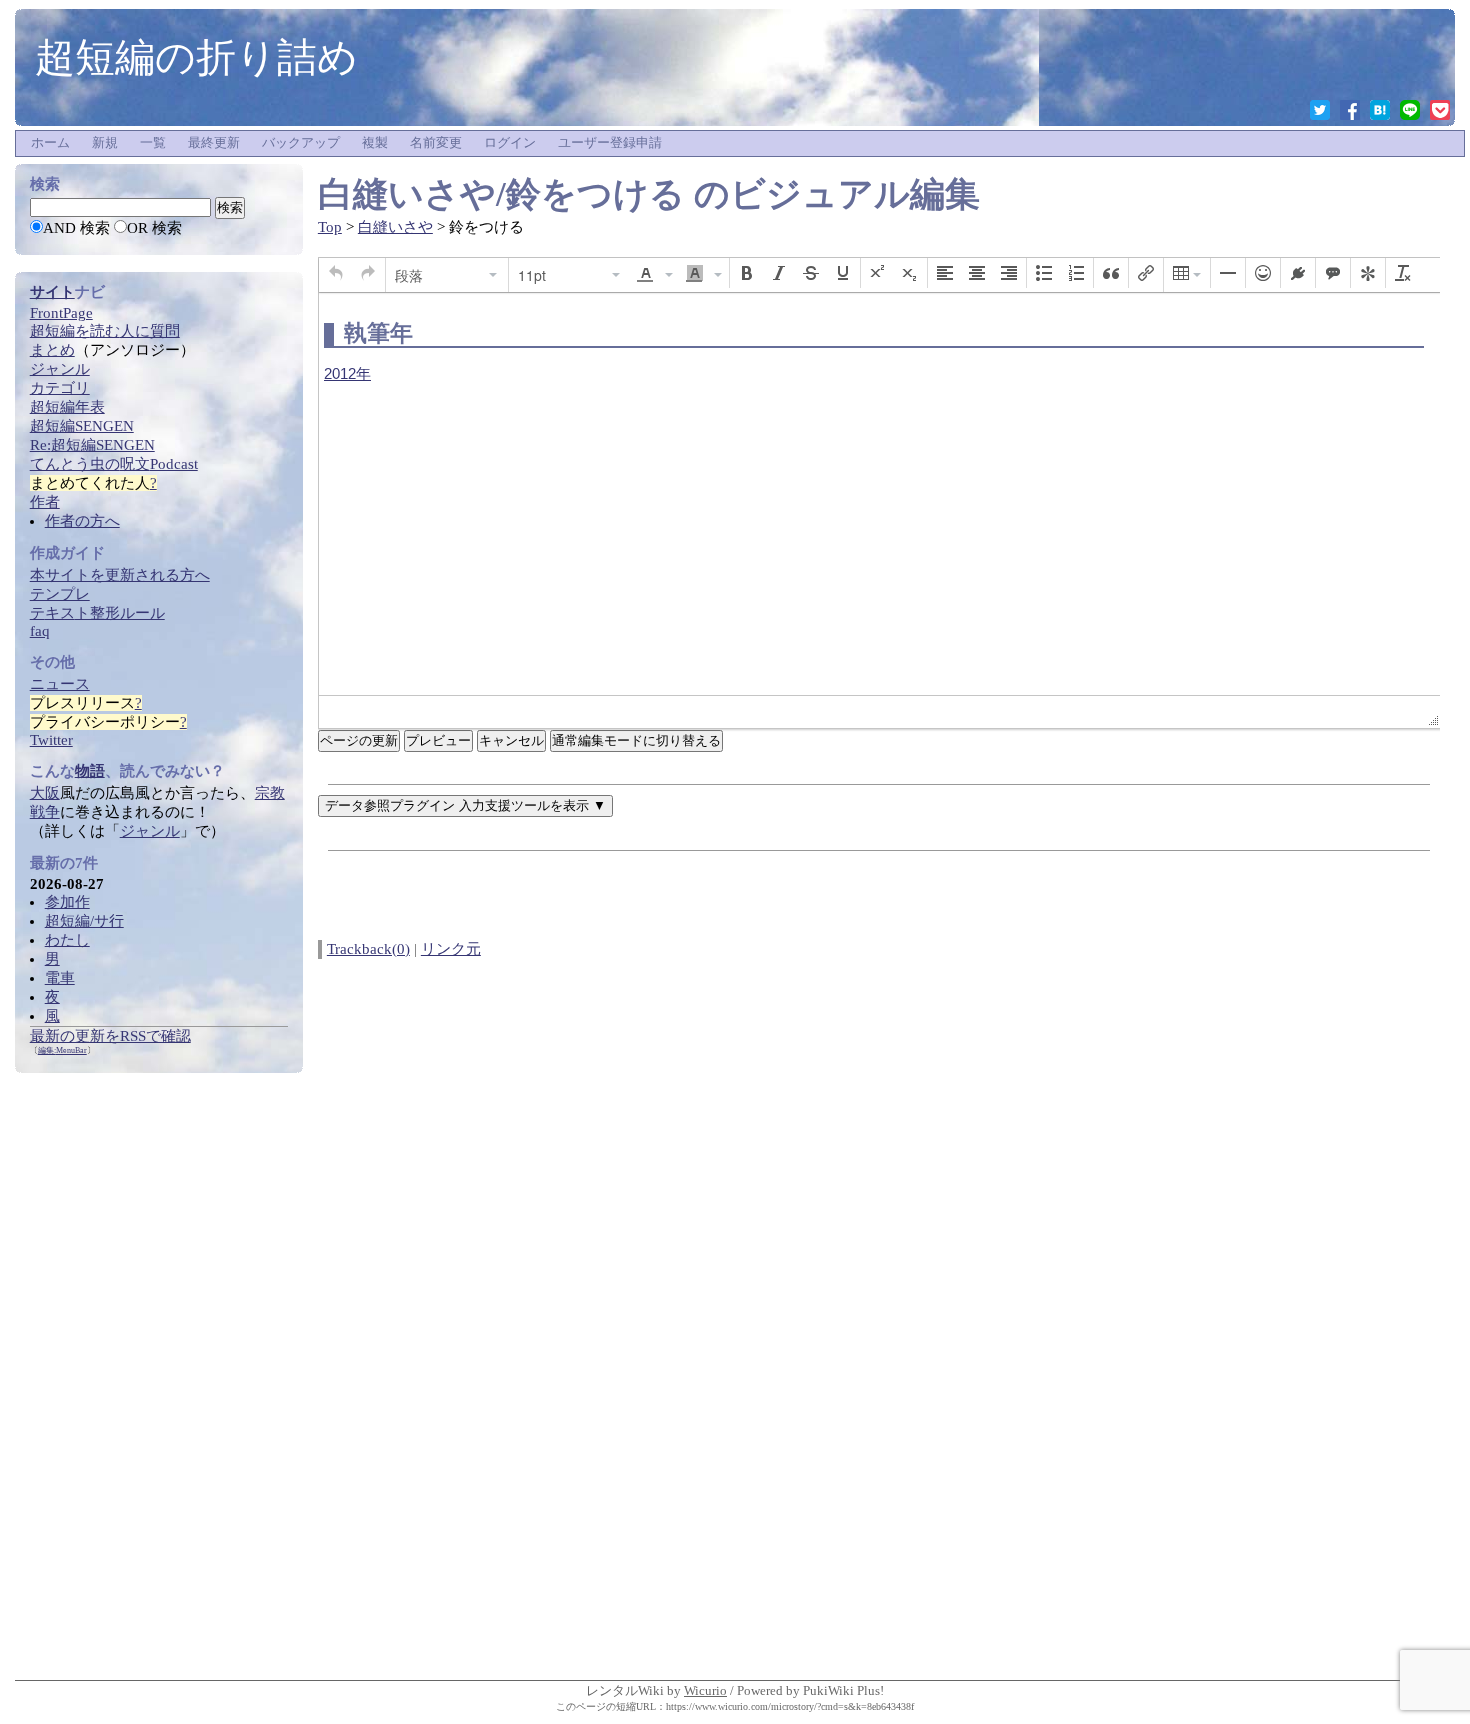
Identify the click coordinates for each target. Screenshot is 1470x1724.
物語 (90, 771)
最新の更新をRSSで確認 (110, 1036)
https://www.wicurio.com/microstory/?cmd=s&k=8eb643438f (790, 1706)
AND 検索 (76, 228)
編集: (62, 1050)
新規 (105, 143)
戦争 (45, 812)
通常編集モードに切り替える (636, 740)
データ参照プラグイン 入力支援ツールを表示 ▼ (465, 805)
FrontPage (61, 313)
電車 (60, 978)
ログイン (510, 143)
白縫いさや (395, 227)
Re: (92, 445)
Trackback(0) (368, 949)
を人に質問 (105, 331)
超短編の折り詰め (196, 57)
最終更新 (214, 143)
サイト (52, 292)
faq (40, 631)
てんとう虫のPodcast (114, 464)
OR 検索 (154, 228)
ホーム (50, 143)
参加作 (67, 902)
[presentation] (336, 273)
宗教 (270, 793)
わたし (67, 940)
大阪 (45, 793)
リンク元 (451, 949)
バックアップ (301, 143)
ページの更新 (359, 740)
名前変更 (436, 143)
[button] (336, 273)
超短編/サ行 (84, 921)
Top (330, 227)
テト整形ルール (97, 613)
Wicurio (705, 1690)
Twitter (51, 740)
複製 (375, 143)
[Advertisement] (159, 1373)
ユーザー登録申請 (610, 143)
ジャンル (150, 831)
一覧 (153, 143)
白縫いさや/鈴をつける (501, 194)
